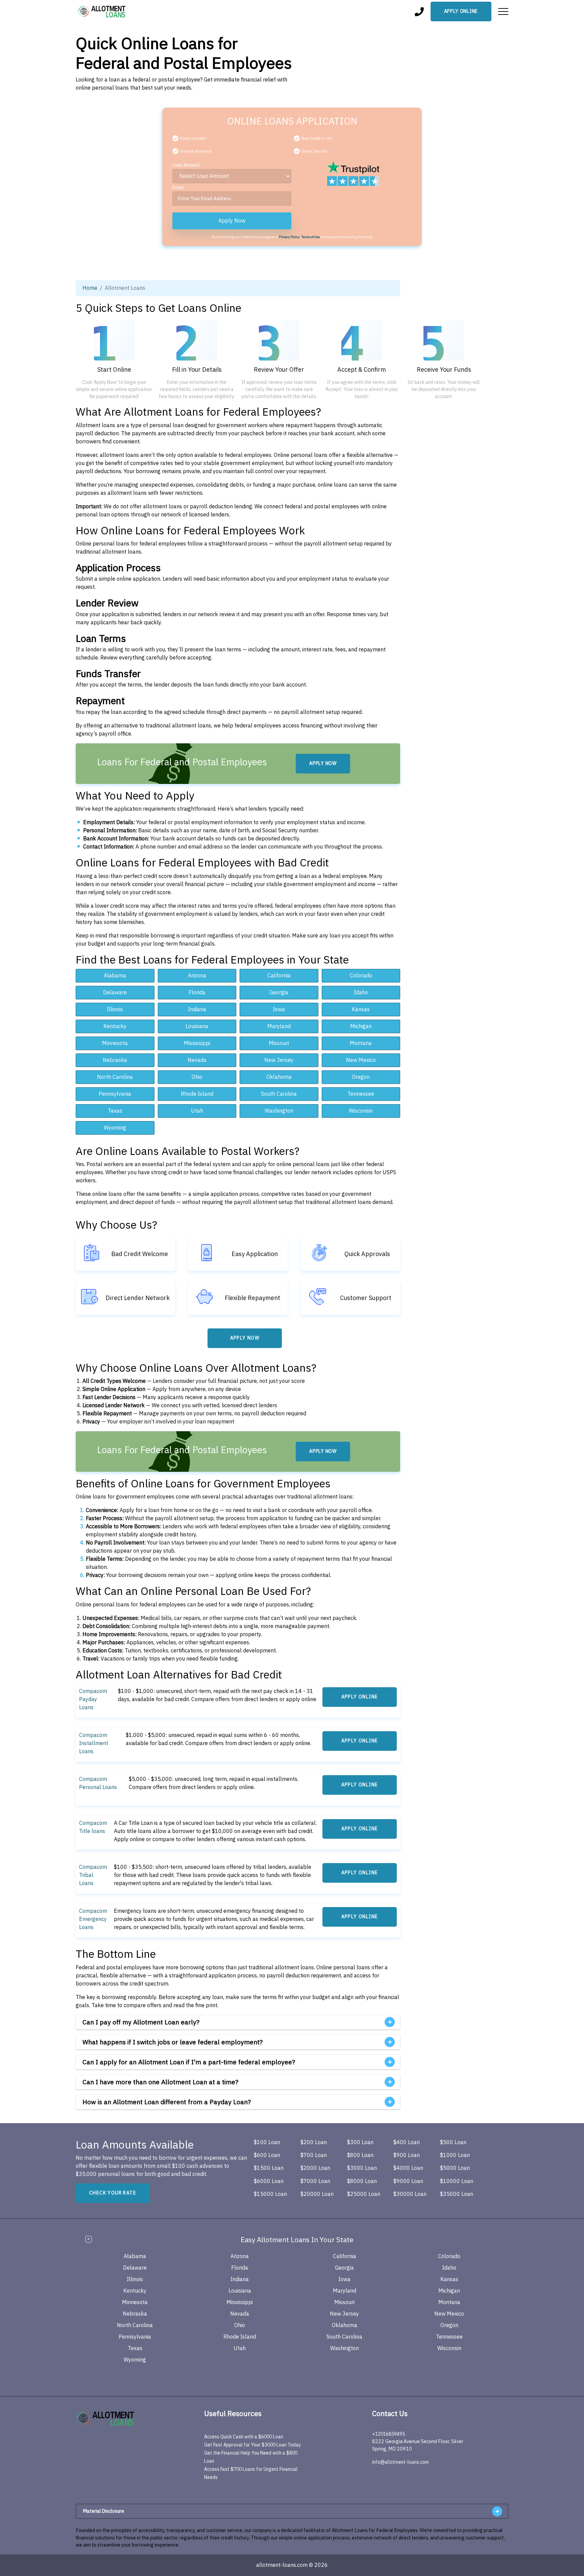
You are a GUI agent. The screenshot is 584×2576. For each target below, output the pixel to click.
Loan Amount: (187, 165)
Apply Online (461, 11)
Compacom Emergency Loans (93, 1919)
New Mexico (361, 1060)
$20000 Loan (317, 2194)
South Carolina (279, 1094)
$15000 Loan (270, 2194)
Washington (279, 1111)
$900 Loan (407, 2155)
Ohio (197, 1077)
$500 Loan (453, 2142)
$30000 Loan (410, 2194)
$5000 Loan (455, 2168)
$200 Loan (314, 2142)
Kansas (361, 1009)
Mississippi (197, 1043)
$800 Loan (360, 2155)
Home (90, 288)
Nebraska (115, 1060)
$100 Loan (267, 2142)
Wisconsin (361, 1111)
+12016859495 (388, 2434)
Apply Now (232, 221)
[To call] (419, 12)
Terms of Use (311, 237)
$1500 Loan (269, 2168)
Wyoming (115, 1128)
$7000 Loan (315, 2181)
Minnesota (115, 1043)
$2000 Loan (315, 2168)
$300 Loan (360, 2142)
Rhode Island (197, 1094)
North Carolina (115, 1077)
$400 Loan (407, 2142)
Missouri (279, 1043)
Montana (361, 1043)
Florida (197, 993)
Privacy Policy (289, 237)
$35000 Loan (457, 2194)
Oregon (361, 1077)
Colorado (361, 976)
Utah (197, 1111)
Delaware (115, 993)
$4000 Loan (408, 2168)
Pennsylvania (115, 1094)
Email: (179, 188)
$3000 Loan (362, 2168)
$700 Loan (314, 2155)
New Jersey (279, 1060)
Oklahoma (279, 1077)
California (279, 976)
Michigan (361, 1026)
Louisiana (197, 1026)
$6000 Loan (269, 2181)
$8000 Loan (362, 2181)
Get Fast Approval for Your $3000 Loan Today (252, 2445)
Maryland (279, 1026)
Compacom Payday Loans (93, 1699)
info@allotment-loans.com (400, 2462)
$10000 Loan (457, 2181)
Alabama (115, 976)
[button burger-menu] (503, 11)
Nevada (197, 1060)
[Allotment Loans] (102, 11)
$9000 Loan (408, 2181)
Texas (115, 1111)
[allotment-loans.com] (119, 2419)
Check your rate (113, 2193)
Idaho (361, 993)
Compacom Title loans (93, 1827)
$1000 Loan (455, 2155)
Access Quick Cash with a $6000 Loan (244, 2437)
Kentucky (115, 1026)
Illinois (115, 1009)
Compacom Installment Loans (94, 1743)
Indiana (197, 1009)
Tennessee (361, 1094)
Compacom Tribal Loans (93, 1875)
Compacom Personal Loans (98, 1783)
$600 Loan (267, 2155)
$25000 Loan (364, 2194)
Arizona (197, 976)
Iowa (279, 1009)
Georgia (279, 993)
